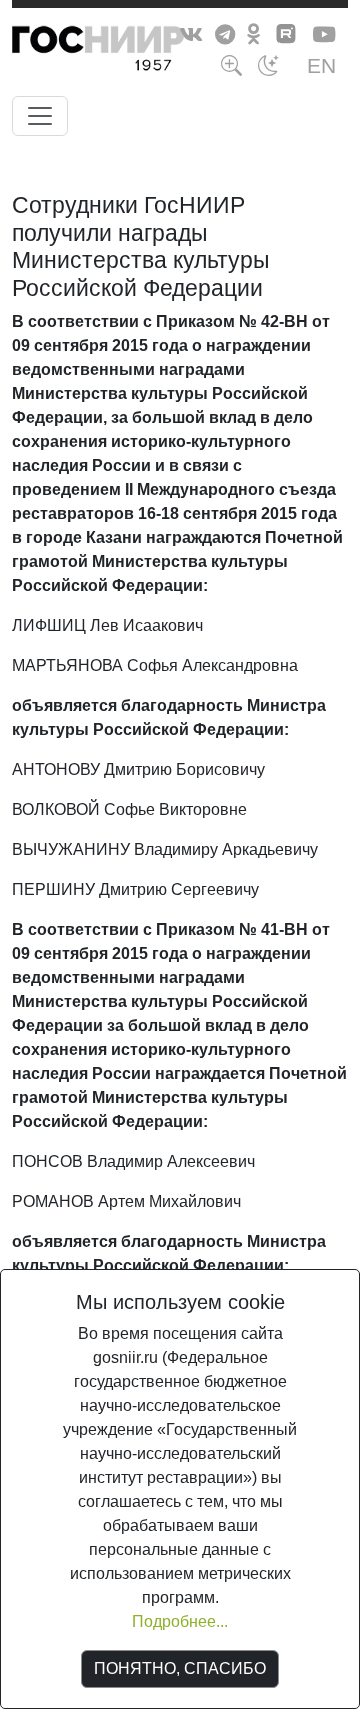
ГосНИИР (135, 52)
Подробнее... (180, 1621)
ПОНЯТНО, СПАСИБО (180, 1668)
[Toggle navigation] (40, 116)
